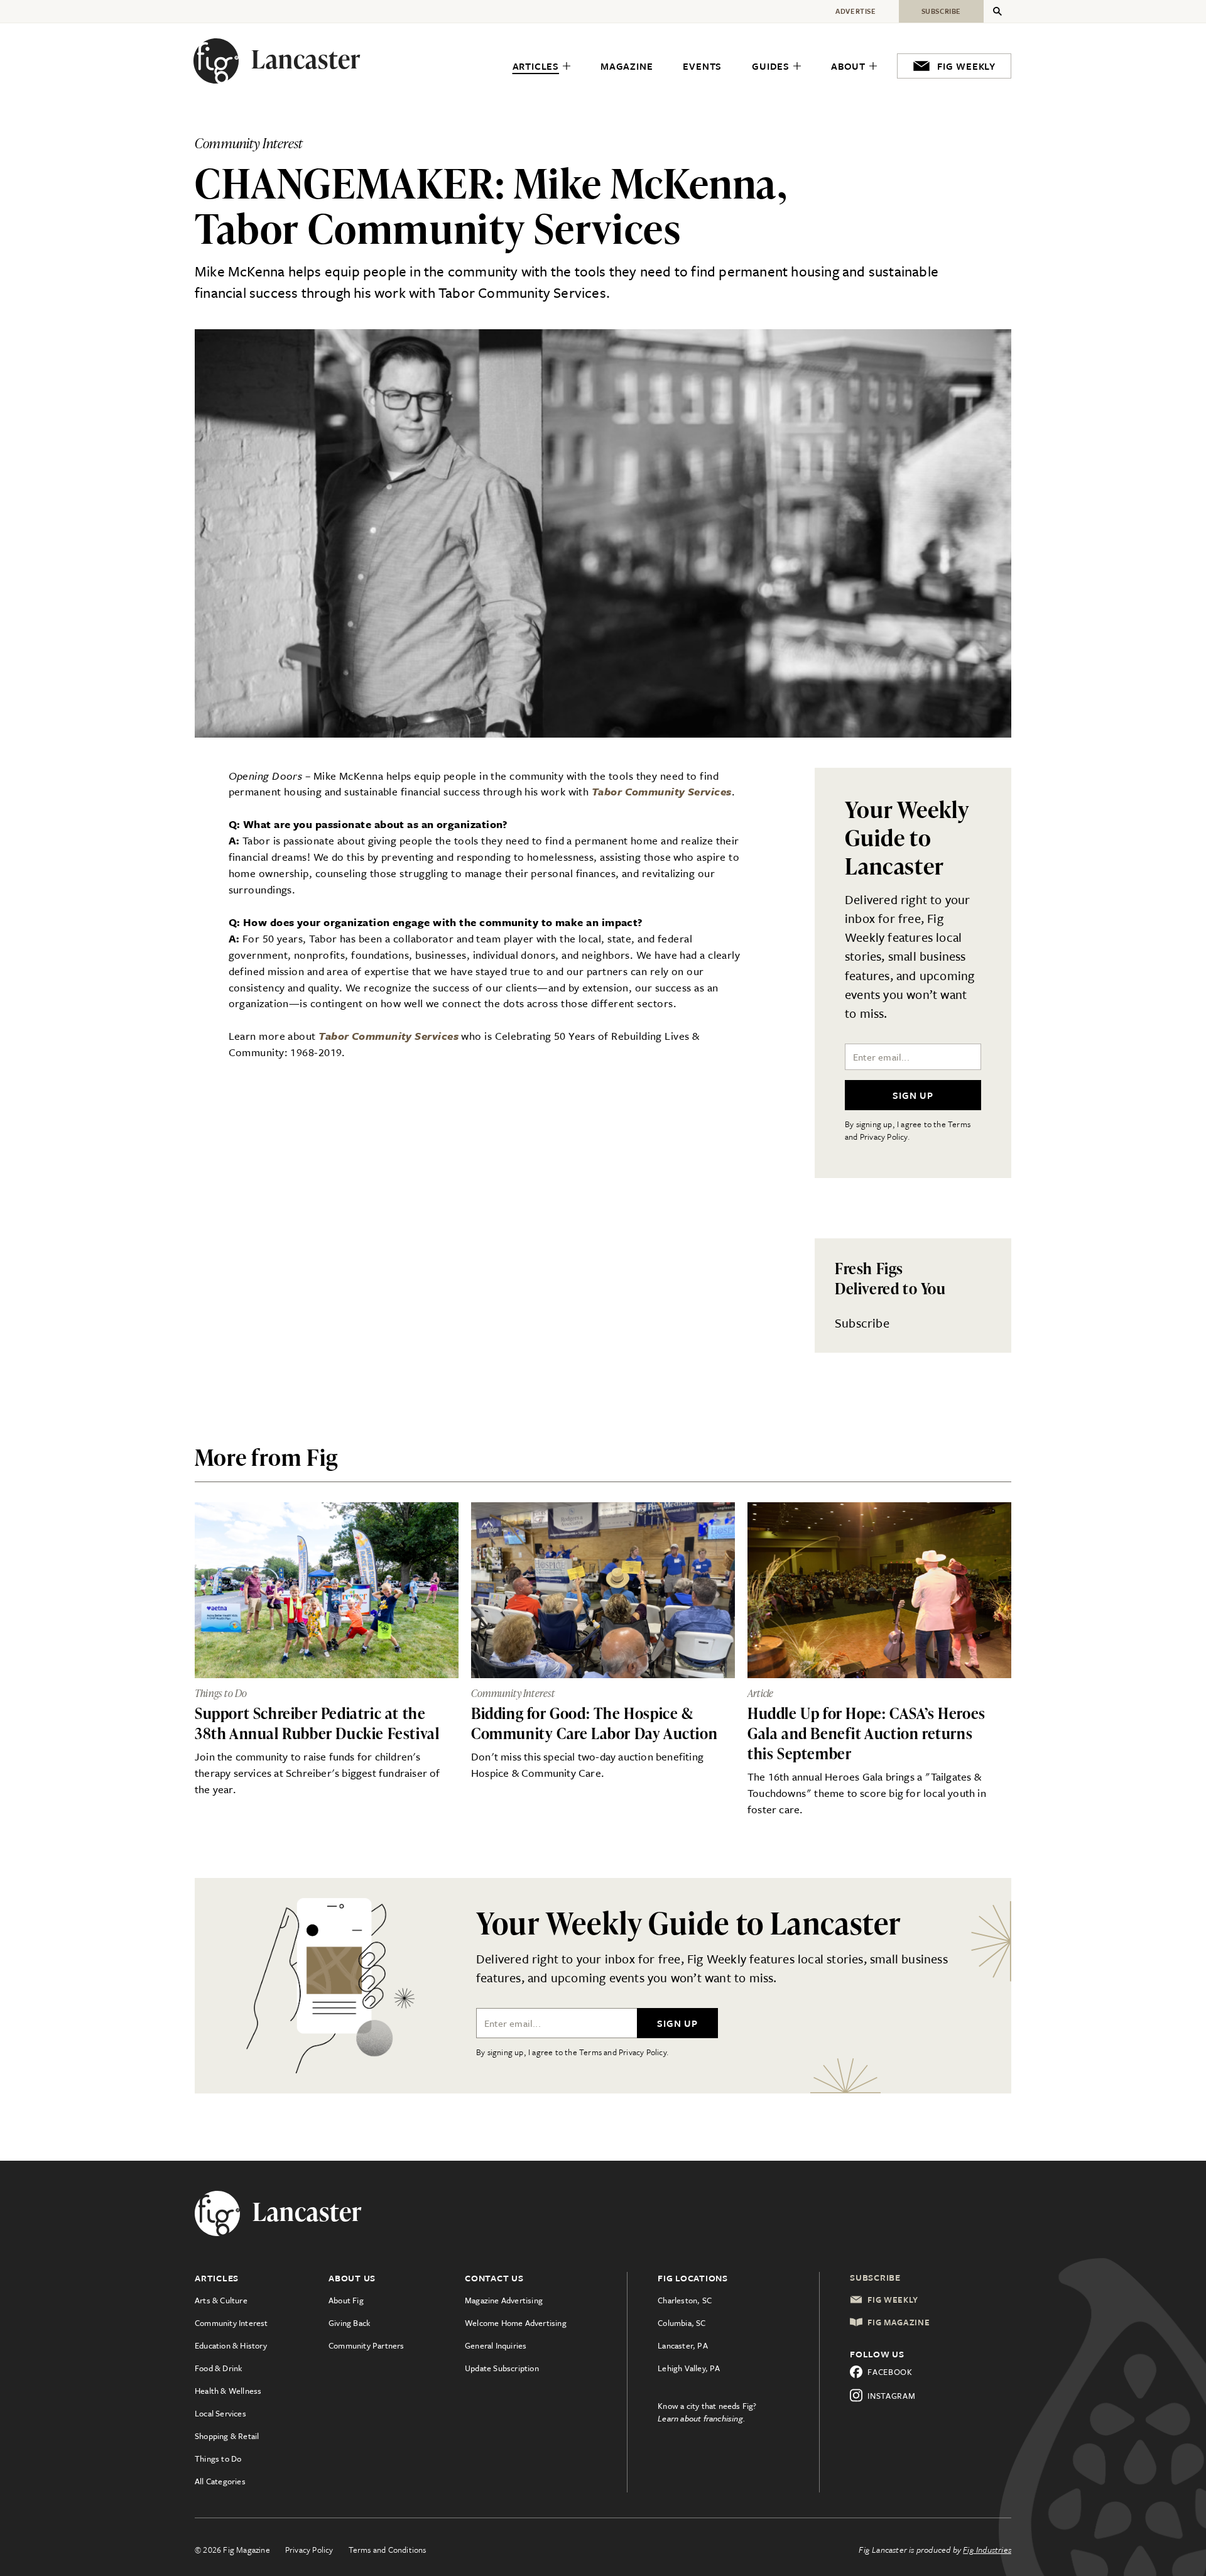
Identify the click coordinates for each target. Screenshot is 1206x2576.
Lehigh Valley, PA (689, 2368)
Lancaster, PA (683, 2345)
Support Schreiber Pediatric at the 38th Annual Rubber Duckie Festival (317, 1723)
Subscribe (862, 1323)
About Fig (346, 2300)
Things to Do (218, 2459)
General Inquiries (496, 2345)
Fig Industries (987, 2550)
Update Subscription (502, 2368)
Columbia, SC (682, 2323)
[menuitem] (541, 67)
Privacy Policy (309, 2550)
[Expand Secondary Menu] (997, 11)
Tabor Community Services (662, 791)
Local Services (220, 2413)
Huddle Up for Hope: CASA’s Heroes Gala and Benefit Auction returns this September (866, 1733)
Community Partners (367, 2345)
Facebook (890, 2372)
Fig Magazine (899, 2322)
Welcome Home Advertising (516, 2323)
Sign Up (913, 1095)
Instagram (891, 2396)
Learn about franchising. (702, 2418)
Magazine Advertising (504, 2300)
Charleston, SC (685, 2300)
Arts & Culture (221, 2300)
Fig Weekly (893, 2300)
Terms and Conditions (388, 2550)
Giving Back (349, 2323)
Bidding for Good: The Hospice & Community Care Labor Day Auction (594, 1723)
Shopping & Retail (227, 2436)
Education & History (231, 2345)
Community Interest (231, 2323)
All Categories (220, 2481)
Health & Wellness (228, 2391)
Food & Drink (218, 2368)
